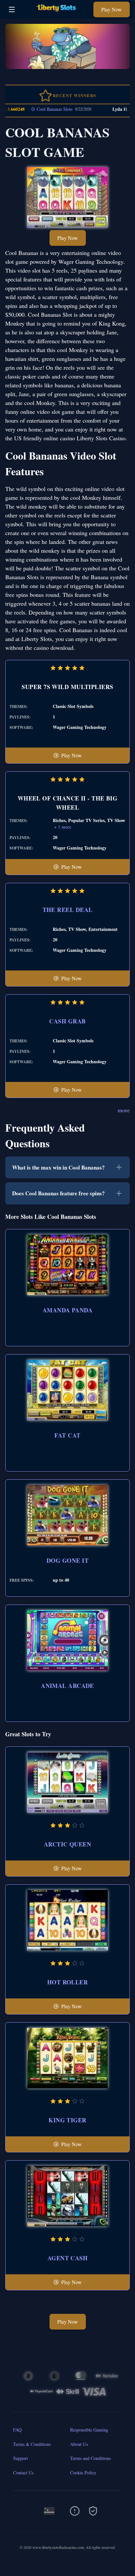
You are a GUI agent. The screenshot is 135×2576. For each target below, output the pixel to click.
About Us (79, 2444)
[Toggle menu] (12, 9)
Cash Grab (67, 1021)
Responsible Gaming (89, 2430)
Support (20, 2458)
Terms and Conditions (90, 2458)
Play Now (112, 9)
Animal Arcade (67, 1686)
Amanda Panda (67, 1310)
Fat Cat (67, 1435)
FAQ (17, 2430)
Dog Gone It (67, 1560)
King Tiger (67, 2120)
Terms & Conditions (32, 2444)
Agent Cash (68, 2258)
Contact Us (23, 2473)
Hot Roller (68, 1982)
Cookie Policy (83, 2473)
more (124, 1110)
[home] (56, 14)
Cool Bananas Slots (40, 109)
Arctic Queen (67, 1844)
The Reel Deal (68, 910)
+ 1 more (63, 827)
